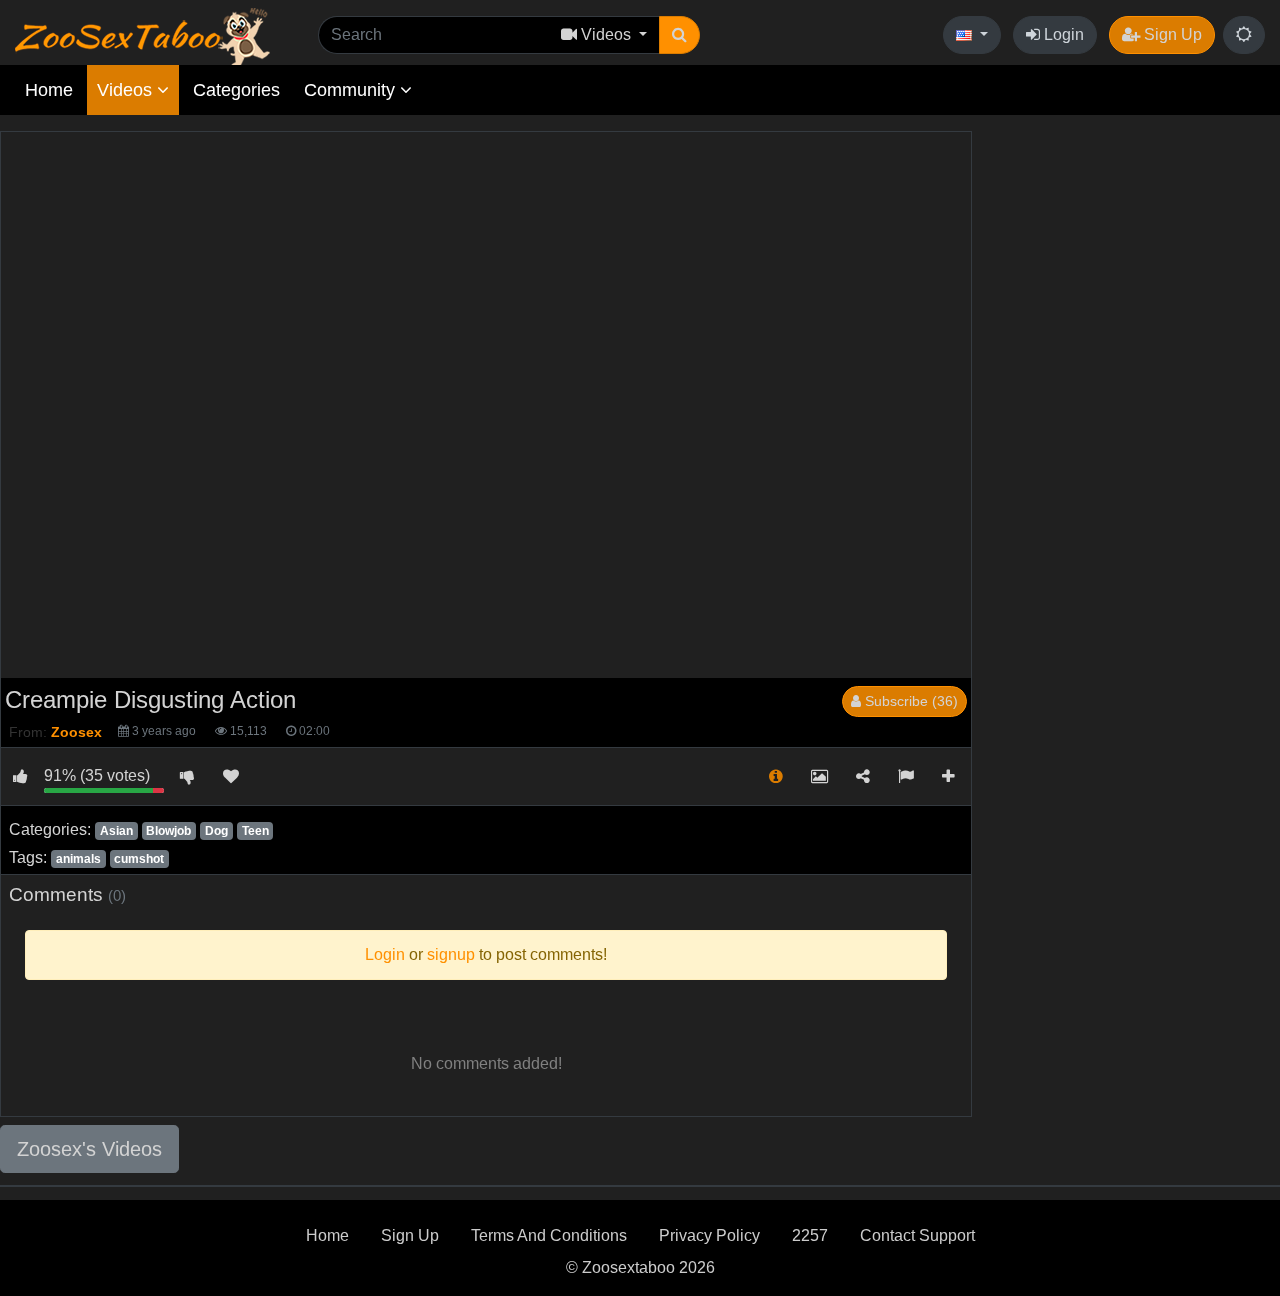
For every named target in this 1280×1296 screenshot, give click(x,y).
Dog (216, 831)
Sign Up (1171, 34)
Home (49, 90)
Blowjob (168, 831)
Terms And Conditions (549, 1235)
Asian (116, 831)
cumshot (139, 859)
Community (352, 90)
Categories (236, 90)
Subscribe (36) (909, 701)
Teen (255, 831)
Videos (127, 90)
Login (1062, 34)
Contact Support (917, 1235)
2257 (810, 1235)
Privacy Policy (709, 1235)
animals (78, 859)
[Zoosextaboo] (142, 35)
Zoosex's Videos (89, 1149)
